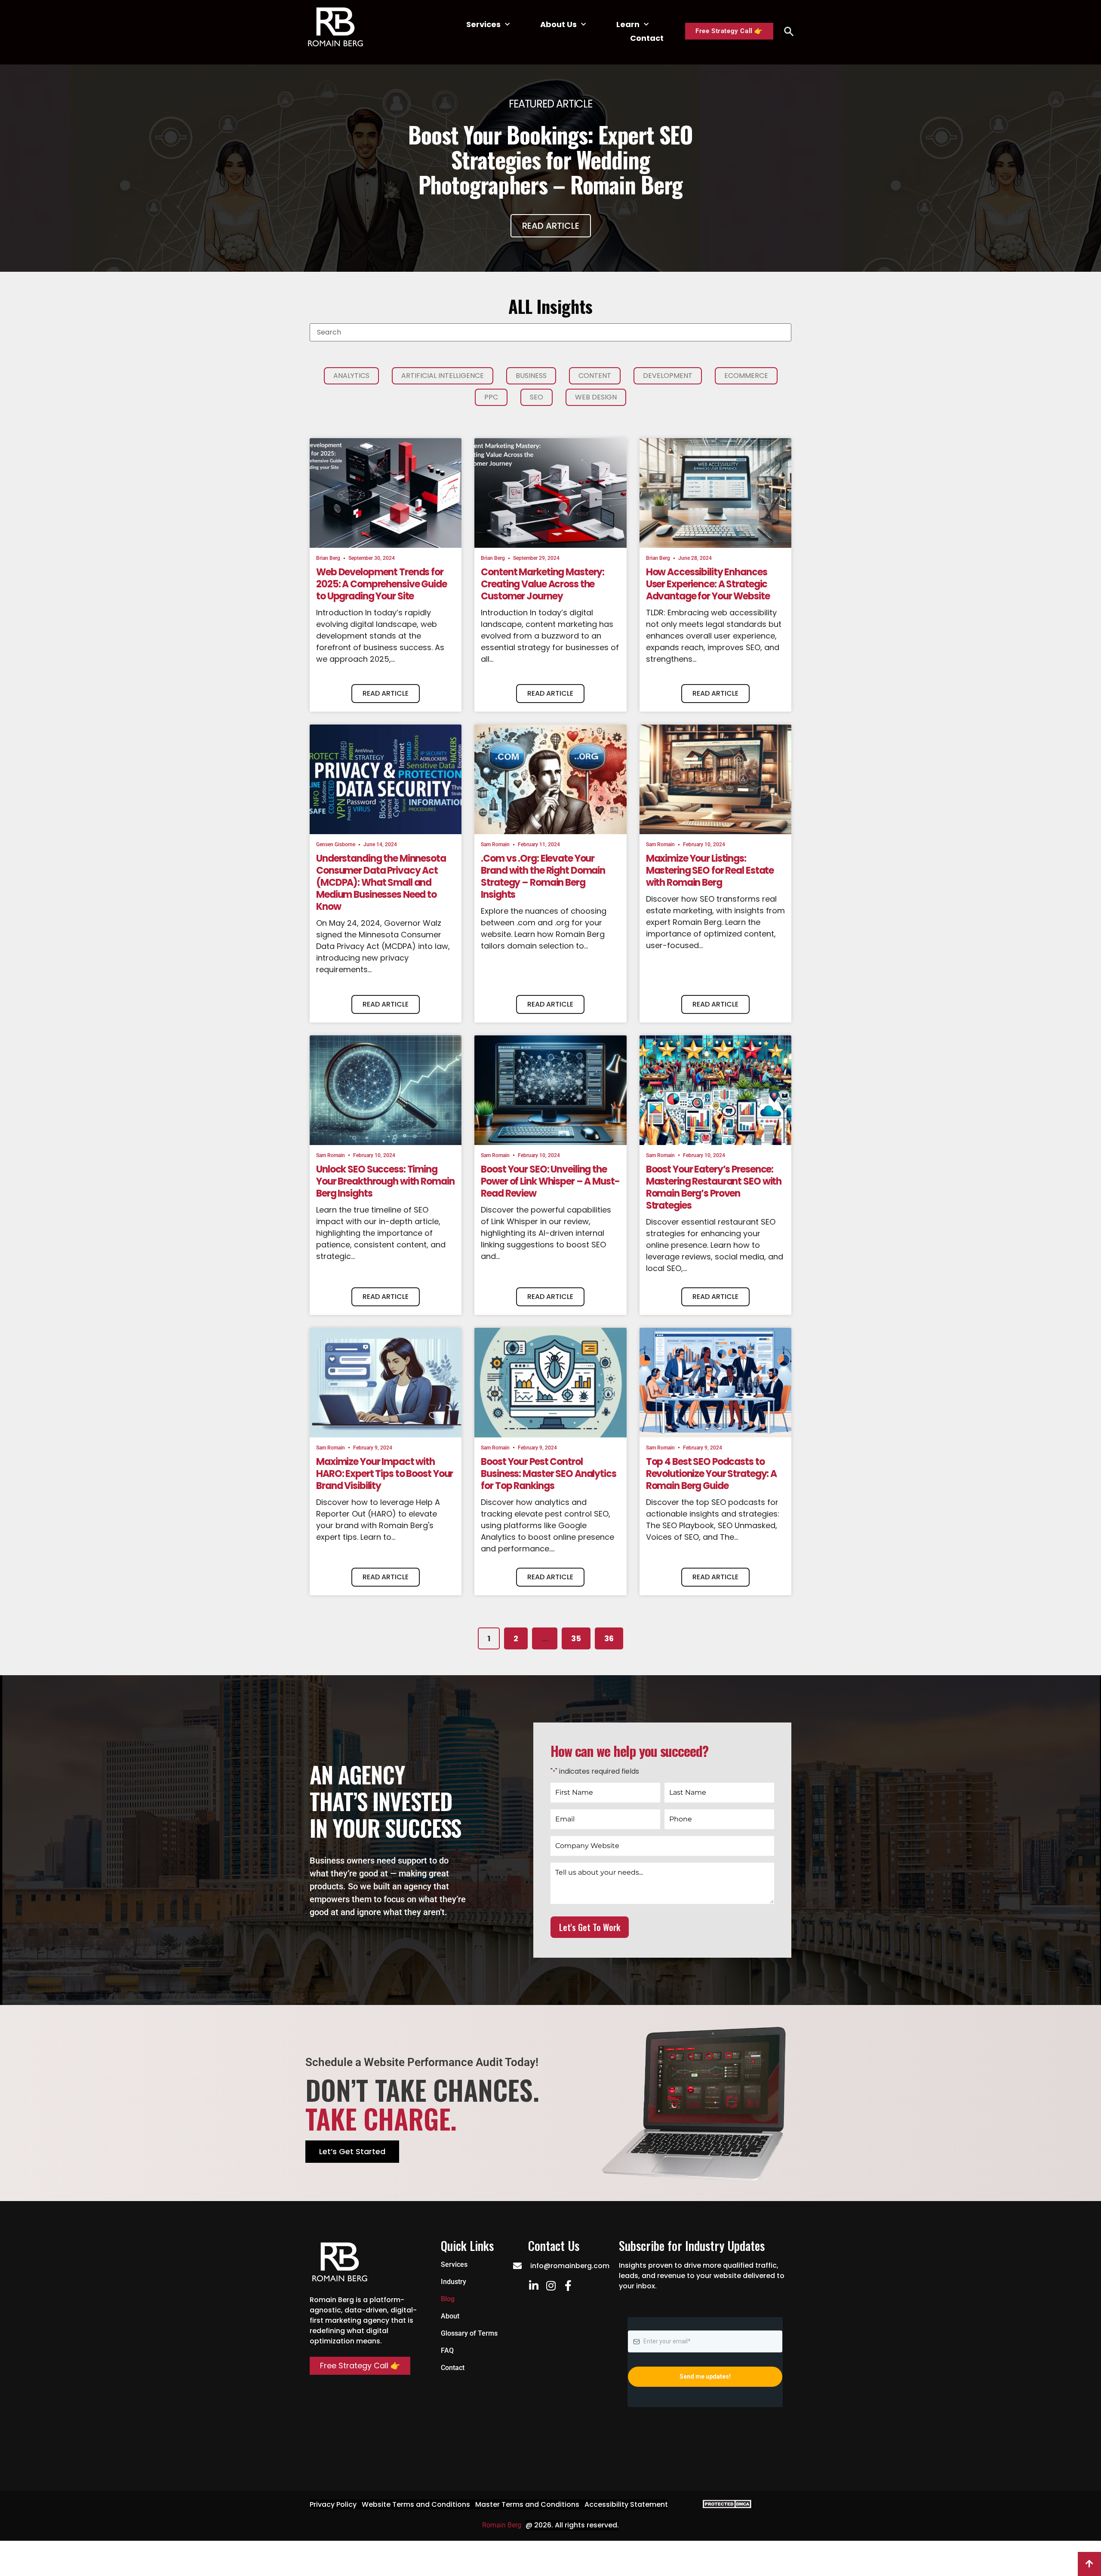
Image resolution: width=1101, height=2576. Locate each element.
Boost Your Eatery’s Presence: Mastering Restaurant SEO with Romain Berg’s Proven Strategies (714, 1187)
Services (483, 24)
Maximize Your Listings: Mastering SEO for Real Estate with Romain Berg (710, 870)
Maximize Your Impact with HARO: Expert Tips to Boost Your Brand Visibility (384, 1474)
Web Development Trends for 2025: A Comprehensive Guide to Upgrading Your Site (381, 584)
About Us (558, 24)
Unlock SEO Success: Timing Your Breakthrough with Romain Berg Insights (385, 1181)
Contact (647, 38)
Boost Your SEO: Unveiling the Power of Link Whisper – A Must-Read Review (550, 1181)
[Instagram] (551, 2286)
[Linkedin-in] (534, 2286)
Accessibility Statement (626, 2504)
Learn (628, 24)
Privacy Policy (333, 2504)
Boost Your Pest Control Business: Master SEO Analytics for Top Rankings (548, 1474)
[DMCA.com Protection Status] (725, 2506)
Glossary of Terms (469, 2333)
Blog (448, 2299)
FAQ (447, 2350)
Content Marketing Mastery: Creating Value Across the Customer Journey (543, 584)
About (450, 2316)
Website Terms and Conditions (416, 2504)
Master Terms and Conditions (527, 2504)
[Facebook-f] (568, 2286)
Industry (454, 2282)
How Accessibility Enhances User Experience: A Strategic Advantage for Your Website (708, 584)
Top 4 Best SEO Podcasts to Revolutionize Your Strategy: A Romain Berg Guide (711, 1474)
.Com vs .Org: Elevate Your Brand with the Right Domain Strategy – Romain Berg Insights (543, 877)
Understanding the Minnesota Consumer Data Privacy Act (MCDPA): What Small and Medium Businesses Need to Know (381, 883)
